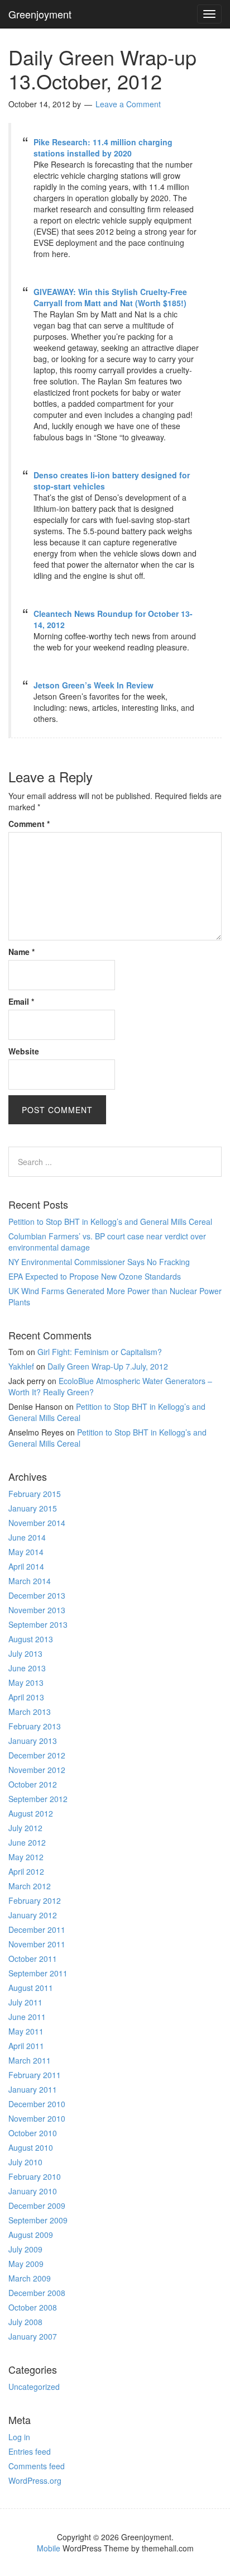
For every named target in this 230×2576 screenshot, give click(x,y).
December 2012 (37, 1755)
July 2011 (25, 2002)
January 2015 (33, 1508)
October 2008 (33, 2307)
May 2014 (26, 1552)
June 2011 (27, 2017)
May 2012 (26, 1857)
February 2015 (35, 1494)
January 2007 (33, 2336)
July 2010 (25, 2162)
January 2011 (33, 2089)
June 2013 (27, 1668)
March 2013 (30, 1712)
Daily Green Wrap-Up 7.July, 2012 (108, 1366)
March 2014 (30, 1581)
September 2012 (38, 1799)
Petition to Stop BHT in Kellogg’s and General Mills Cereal (110, 1222)
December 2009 (37, 2206)
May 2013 (26, 1683)
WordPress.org (35, 2480)
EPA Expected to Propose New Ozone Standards (95, 1276)
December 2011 (37, 1929)
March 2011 (30, 2060)
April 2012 (26, 1871)
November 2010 (37, 2118)
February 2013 (35, 1726)
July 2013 (25, 1653)
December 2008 (37, 2293)
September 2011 (38, 1973)
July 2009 (25, 2249)
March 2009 (30, 2278)
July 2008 (25, 2322)
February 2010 (35, 2176)
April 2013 (26, 1697)
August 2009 (31, 2235)
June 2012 (27, 1842)
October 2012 (33, 1784)
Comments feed (37, 2466)
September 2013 (38, 1624)
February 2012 (35, 1900)
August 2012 (31, 1813)
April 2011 (26, 2046)
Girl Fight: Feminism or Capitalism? (100, 1352)
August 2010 (31, 2147)
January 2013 (33, 1741)
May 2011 (26, 2031)
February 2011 (35, 2075)
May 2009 (26, 2264)
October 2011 (33, 1959)
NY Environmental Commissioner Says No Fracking (99, 1262)
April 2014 (26, 1566)
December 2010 (37, 2104)
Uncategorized (34, 2387)
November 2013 (37, 1610)
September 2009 (38, 2220)
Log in (19, 2437)
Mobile (49, 2548)
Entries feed (30, 2451)
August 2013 (31, 1639)
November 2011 (37, 1944)
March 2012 (30, 1886)
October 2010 (33, 2133)
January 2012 (33, 1915)
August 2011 (31, 1988)
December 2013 (37, 1595)
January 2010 (33, 2191)
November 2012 (37, 1770)
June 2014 (27, 1537)
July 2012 (25, 1828)
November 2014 (37, 1523)
